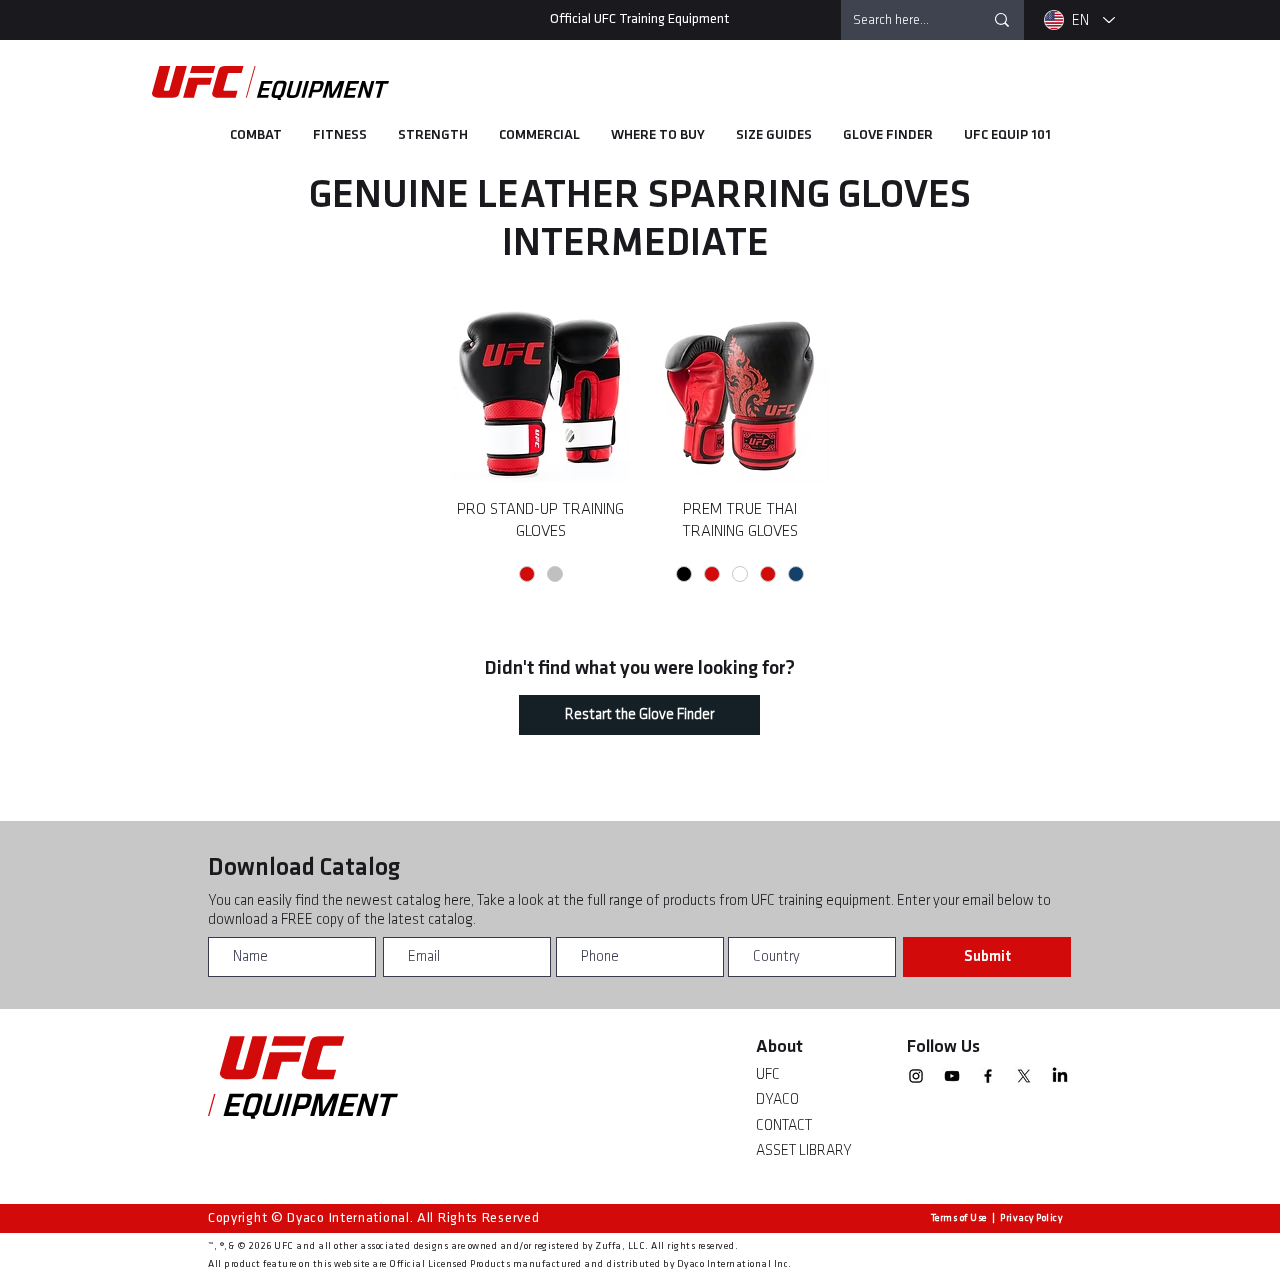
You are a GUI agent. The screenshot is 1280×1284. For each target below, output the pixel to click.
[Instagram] (916, 1076)
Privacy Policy (1031, 1218)
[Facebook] (988, 1076)
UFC (768, 1074)
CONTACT (784, 1125)
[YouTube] (952, 1076)
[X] (1024, 1076)
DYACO (777, 1099)
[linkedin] (1060, 1076)
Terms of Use (959, 1218)
